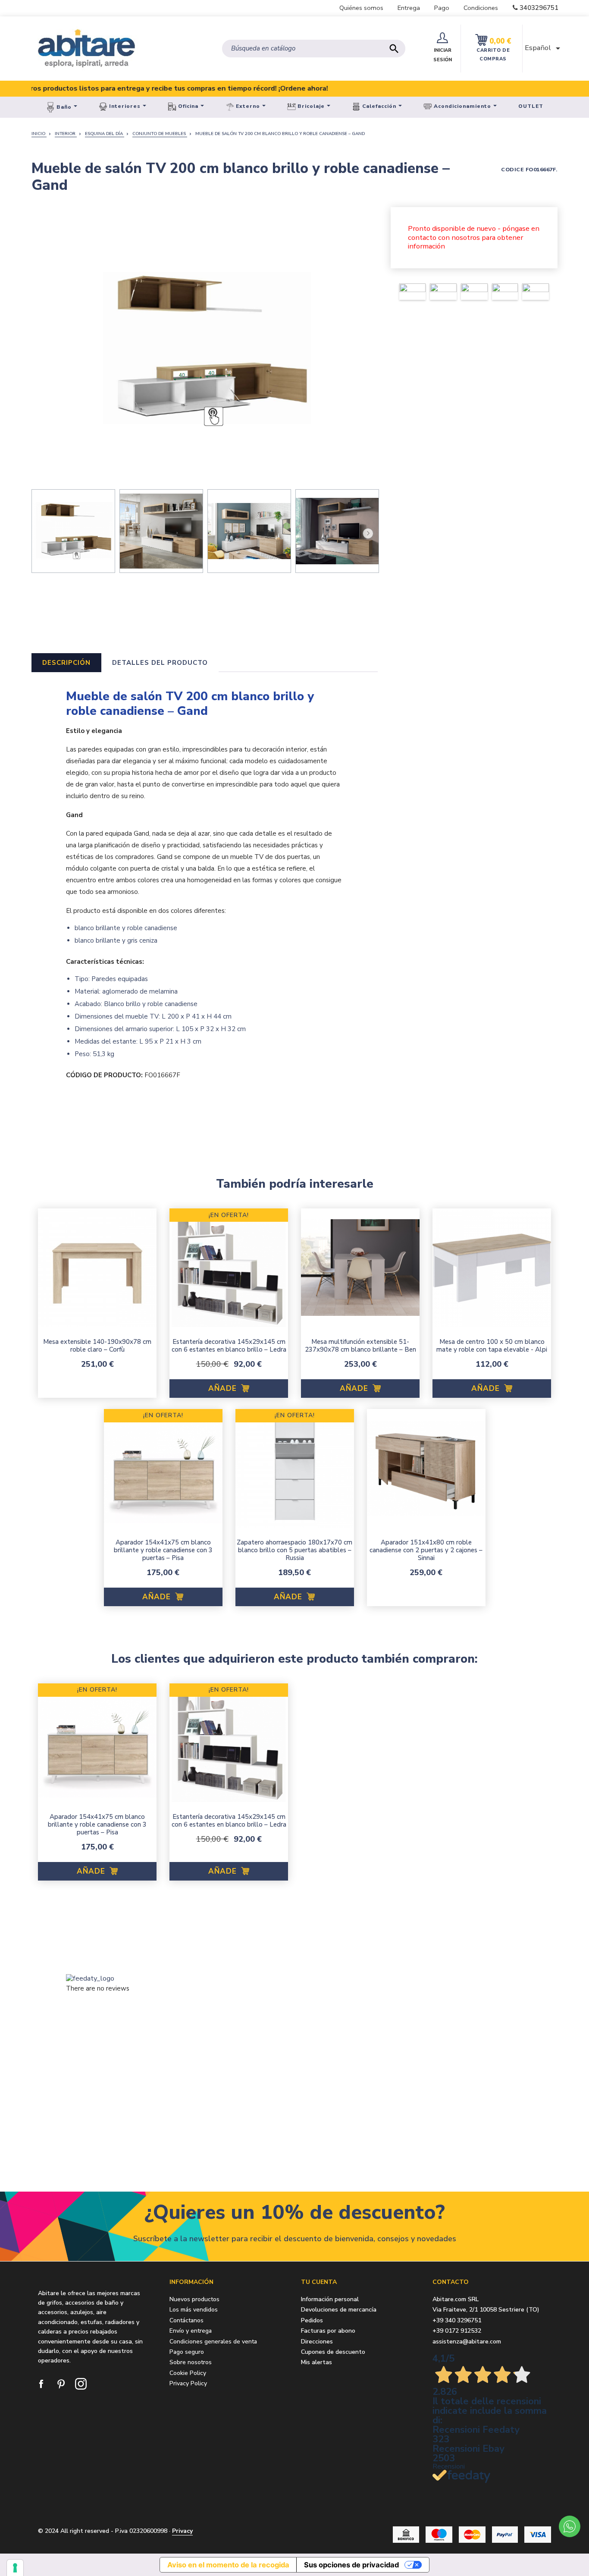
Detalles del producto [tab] (160, 663)
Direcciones (317, 2342)
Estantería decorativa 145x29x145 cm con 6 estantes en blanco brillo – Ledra (229, 1346)
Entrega (409, 8)
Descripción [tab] (66, 663)
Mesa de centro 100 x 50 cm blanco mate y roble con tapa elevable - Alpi (492, 1346)
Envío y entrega (191, 2331)
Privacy (182, 2531)
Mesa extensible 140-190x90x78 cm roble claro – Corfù (97, 1346)
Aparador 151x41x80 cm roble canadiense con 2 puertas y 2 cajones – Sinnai (426, 1550)
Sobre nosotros (191, 2362)
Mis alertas (316, 2363)
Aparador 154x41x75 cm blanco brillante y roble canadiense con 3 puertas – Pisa (163, 1550)
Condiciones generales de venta (213, 2342)
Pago (442, 8)
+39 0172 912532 (457, 2331)
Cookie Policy (188, 2373)
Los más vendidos (194, 2310)
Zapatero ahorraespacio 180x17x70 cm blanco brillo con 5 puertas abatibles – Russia (294, 1550)
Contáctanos (186, 2320)
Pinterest (62, 2384)
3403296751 (539, 8)
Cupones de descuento (333, 2352)
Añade (224, 1389)
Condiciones (481, 8)
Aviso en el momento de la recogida (228, 2565)
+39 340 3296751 (457, 2320)
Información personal (330, 2300)
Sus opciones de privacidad (351, 2565)
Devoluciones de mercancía (339, 2310)
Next (367, 532)
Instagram (81, 2384)
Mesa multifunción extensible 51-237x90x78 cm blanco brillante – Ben (360, 1346)
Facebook (42, 2384)
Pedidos (312, 2321)
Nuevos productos (194, 2299)
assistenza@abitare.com (467, 2342)
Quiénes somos (361, 8)
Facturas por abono (328, 2331)
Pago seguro (187, 2352)
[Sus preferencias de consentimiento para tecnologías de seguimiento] (15, 2568)
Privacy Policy (188, 2383)
